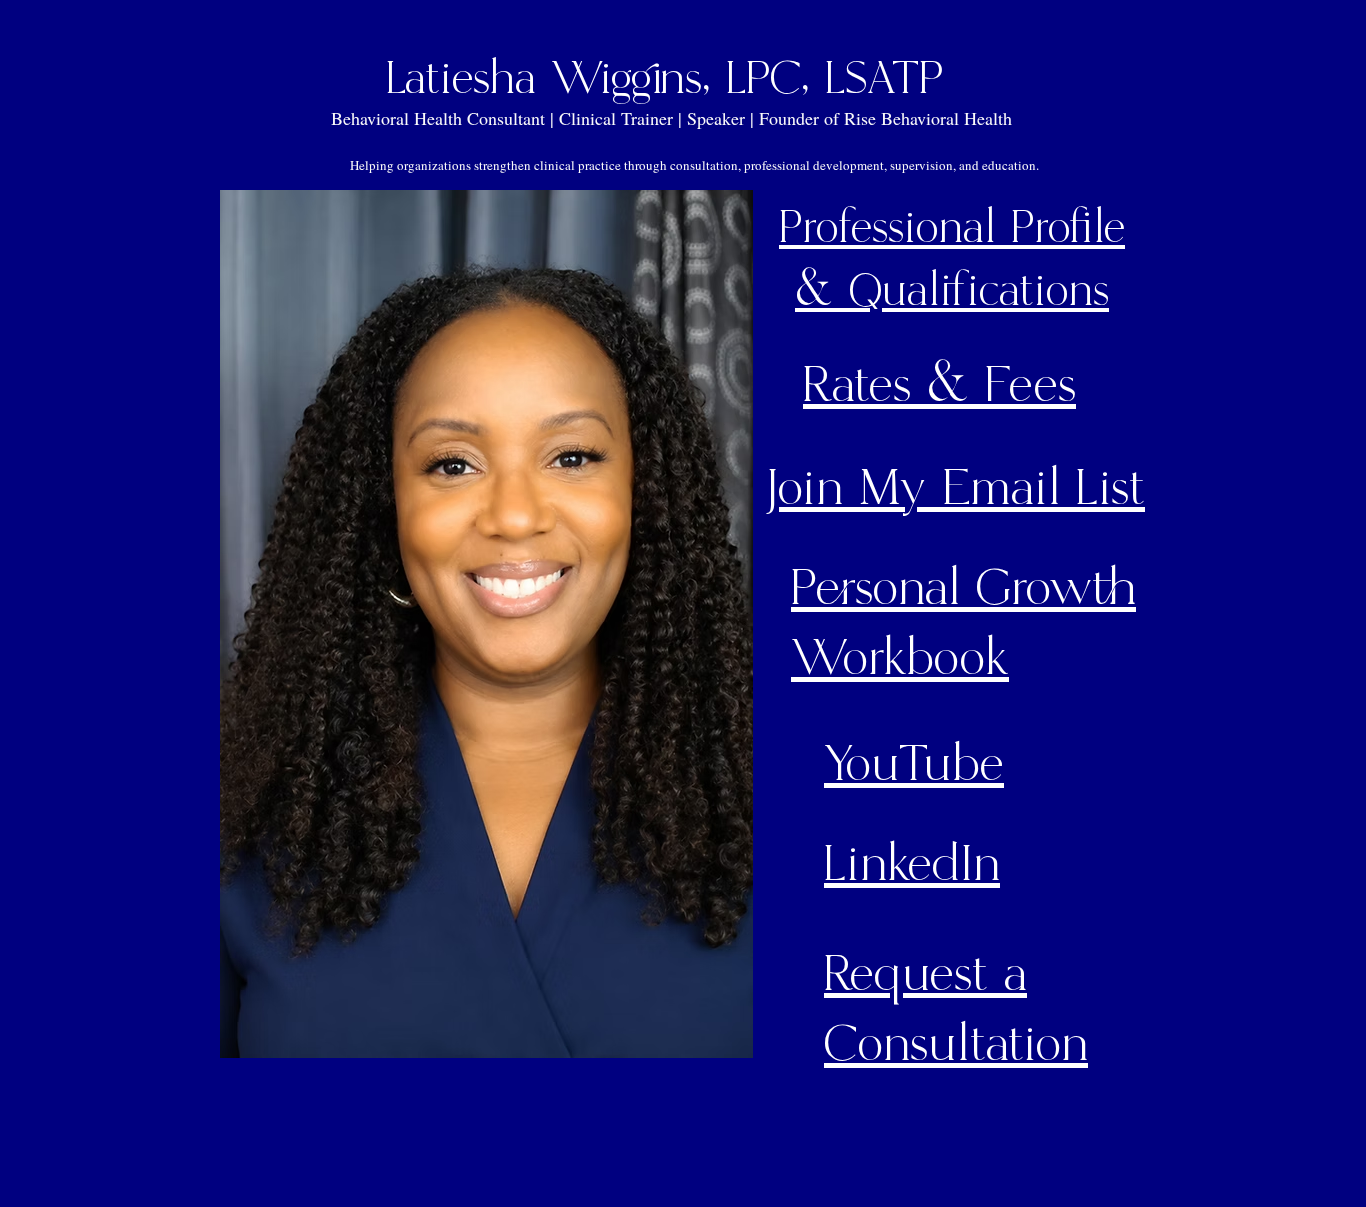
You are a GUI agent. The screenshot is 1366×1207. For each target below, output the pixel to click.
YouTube (914, 765)
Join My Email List (955, 489)
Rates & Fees (939, 386)
